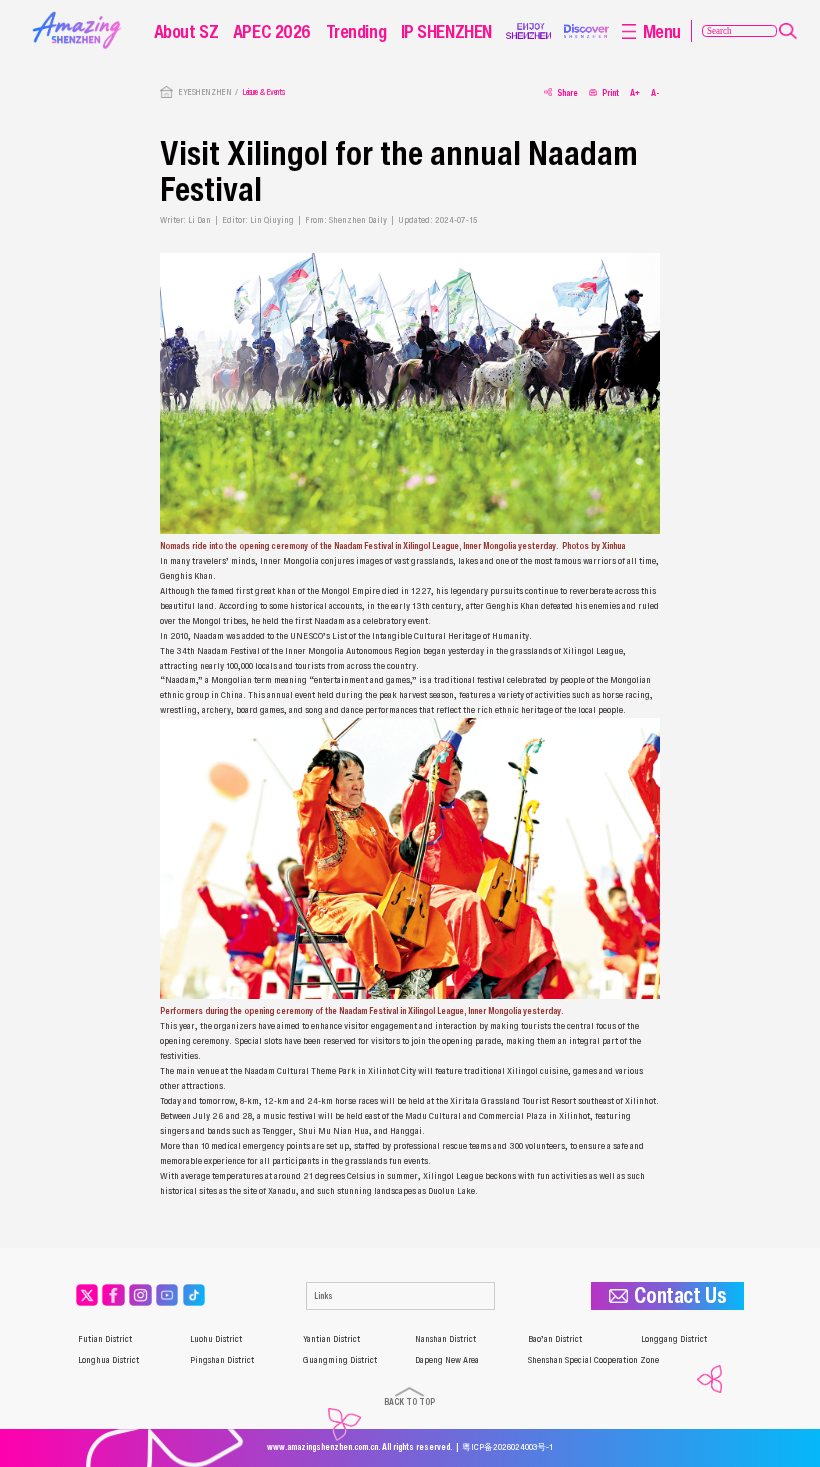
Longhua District (108, 1360)
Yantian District (331, 1339)
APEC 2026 (272, 31)
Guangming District (340, 1360)
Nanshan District (445, 1339)
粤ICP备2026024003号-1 (507, 1447)
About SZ (186, 31)
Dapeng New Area (447, 1360)
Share (567, 92)
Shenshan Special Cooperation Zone (593, 1360)
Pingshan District (222, 1360)
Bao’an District (555, 1339)
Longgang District (674, 1339)
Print (610, 92)
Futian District (105, 1339)
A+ (635, 92)
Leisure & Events (263, 92)
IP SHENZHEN (446, 31)
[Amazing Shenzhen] (80, 15)
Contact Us (680, 1296)
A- (655, 92)
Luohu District (216, 1339)
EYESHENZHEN (204, 92)
